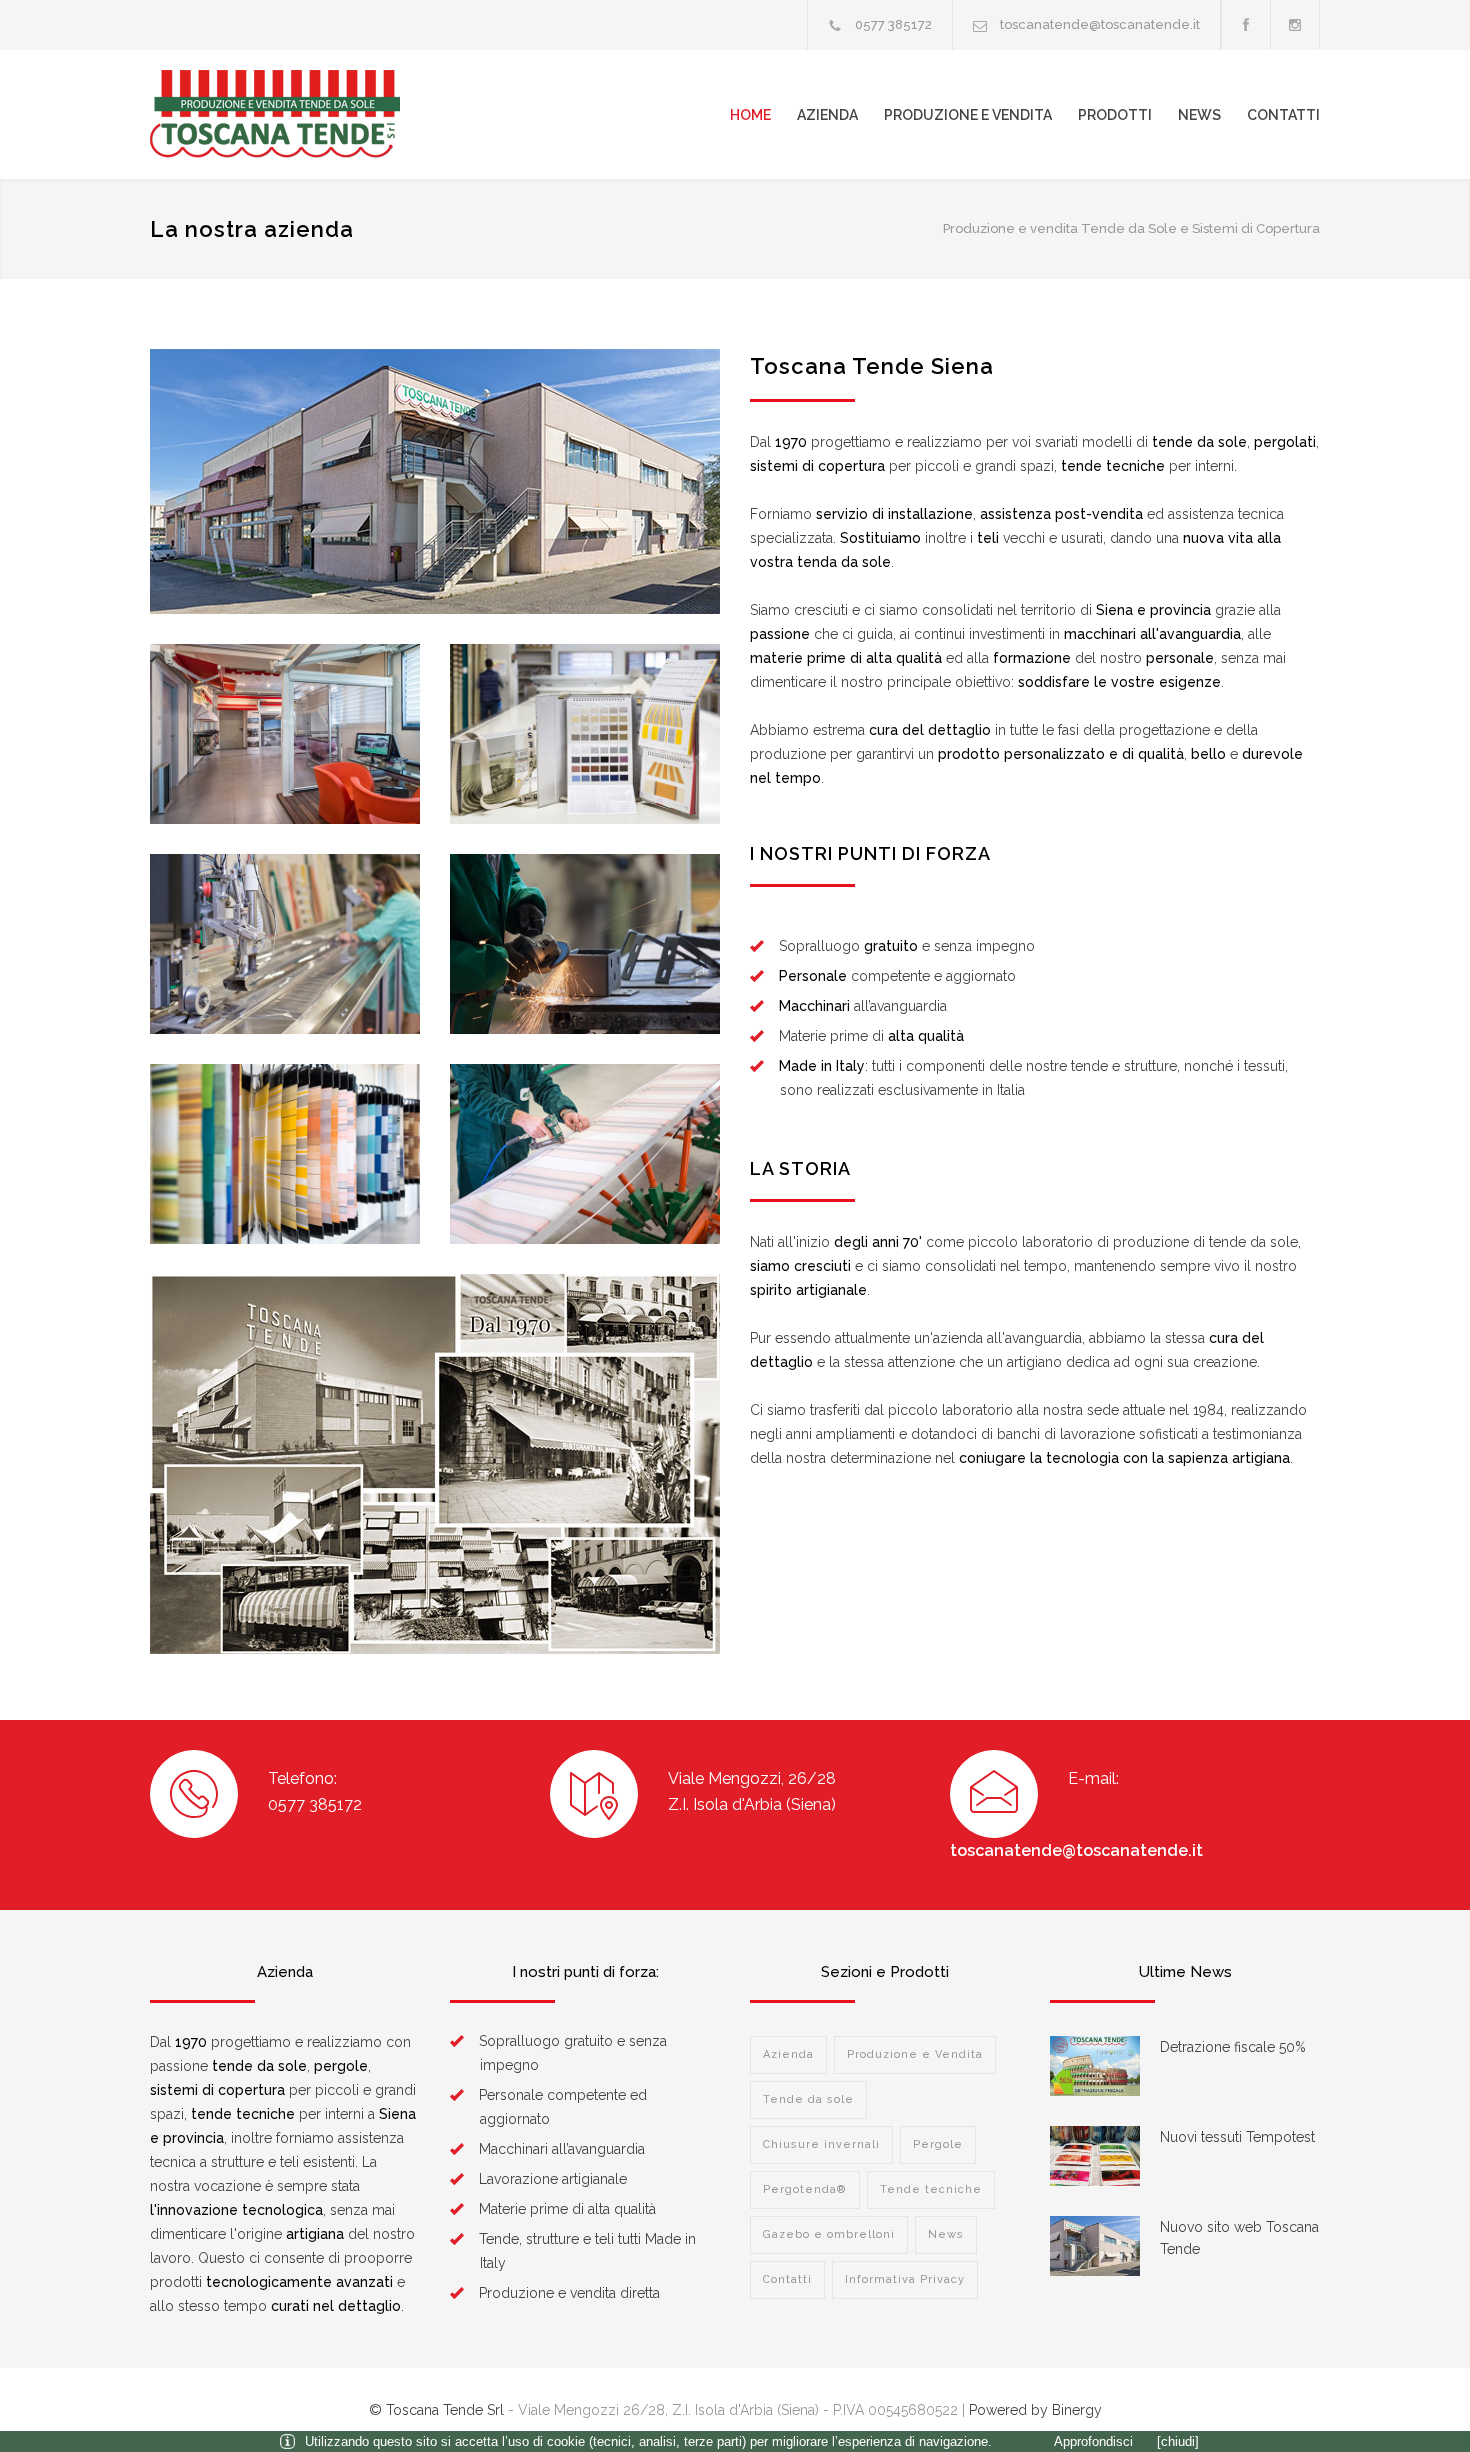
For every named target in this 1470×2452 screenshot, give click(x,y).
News (1199, 115)
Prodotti (1115, 115)
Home (750, 115)
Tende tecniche (931, 2189)
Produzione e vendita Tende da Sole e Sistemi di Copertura (1131, 228)
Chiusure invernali (821, 2144)
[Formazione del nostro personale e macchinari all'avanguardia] (285, 944)
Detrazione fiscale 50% (1233, 2047)
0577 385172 (893, 24)
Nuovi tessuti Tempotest (1237, 2137)
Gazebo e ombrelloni (829, 2234)
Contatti (1283, 115)
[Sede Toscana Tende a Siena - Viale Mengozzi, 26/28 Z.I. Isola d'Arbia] (435, 481)
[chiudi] (1178, 2441)
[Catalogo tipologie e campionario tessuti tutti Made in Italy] (585, 734)
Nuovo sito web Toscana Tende (1239, 2238)
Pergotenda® (805, 2189)
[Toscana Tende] (335, 114)
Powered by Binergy (1035, 2410)
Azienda (827, 115)
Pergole (938, 2144)
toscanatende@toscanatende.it (1100, 24)
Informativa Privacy (905, 2279)
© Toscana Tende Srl (436, 2410)
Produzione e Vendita (968, 115)
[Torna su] (1415, 2397)
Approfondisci (1093, 2441)
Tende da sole (808, 2099)
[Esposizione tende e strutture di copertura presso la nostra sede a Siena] (285, 734)
